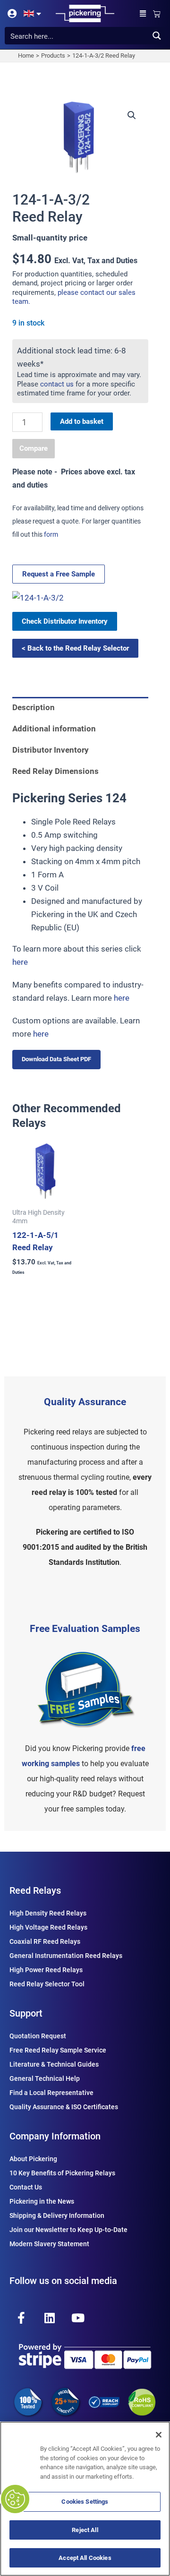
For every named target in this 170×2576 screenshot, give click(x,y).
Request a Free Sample (59, 574)
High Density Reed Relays (48, 1913)
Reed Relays (35, 1890)
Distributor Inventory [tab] (51, 750)
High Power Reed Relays (46, 1970)
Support (26, 2013)
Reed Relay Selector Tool (47, 1984)
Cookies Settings (85, 2502)
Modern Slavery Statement (49, 2244)
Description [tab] (34, 707)
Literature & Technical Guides (54, 2064)
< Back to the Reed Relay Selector (75, 648)
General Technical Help (45, 2078)
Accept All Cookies (85, 2558)
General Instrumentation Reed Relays (66, 1956)
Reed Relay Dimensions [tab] (55, 771)
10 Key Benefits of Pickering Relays (62, 2173)
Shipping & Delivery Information (57, 2215)
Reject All (85, 2530)
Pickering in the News (42, 2201)
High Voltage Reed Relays (48, 1927)
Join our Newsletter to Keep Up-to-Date (68, 2230)
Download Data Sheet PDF (56, 1059)
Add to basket (82, 421)
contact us (57, 384)
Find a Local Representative (51, 2093)
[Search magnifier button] (157, 36)
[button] (143, 13)
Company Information (55, 2136)
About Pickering (33, 2159)
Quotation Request (38, 2036)
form (51, 534)
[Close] (159, 2435)
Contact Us (26, 2187)
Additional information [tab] (54, 729)
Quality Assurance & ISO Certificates (64, 2107)
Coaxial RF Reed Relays (45, 1941)
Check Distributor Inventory (65, 621)
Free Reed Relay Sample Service (58, 2050)
